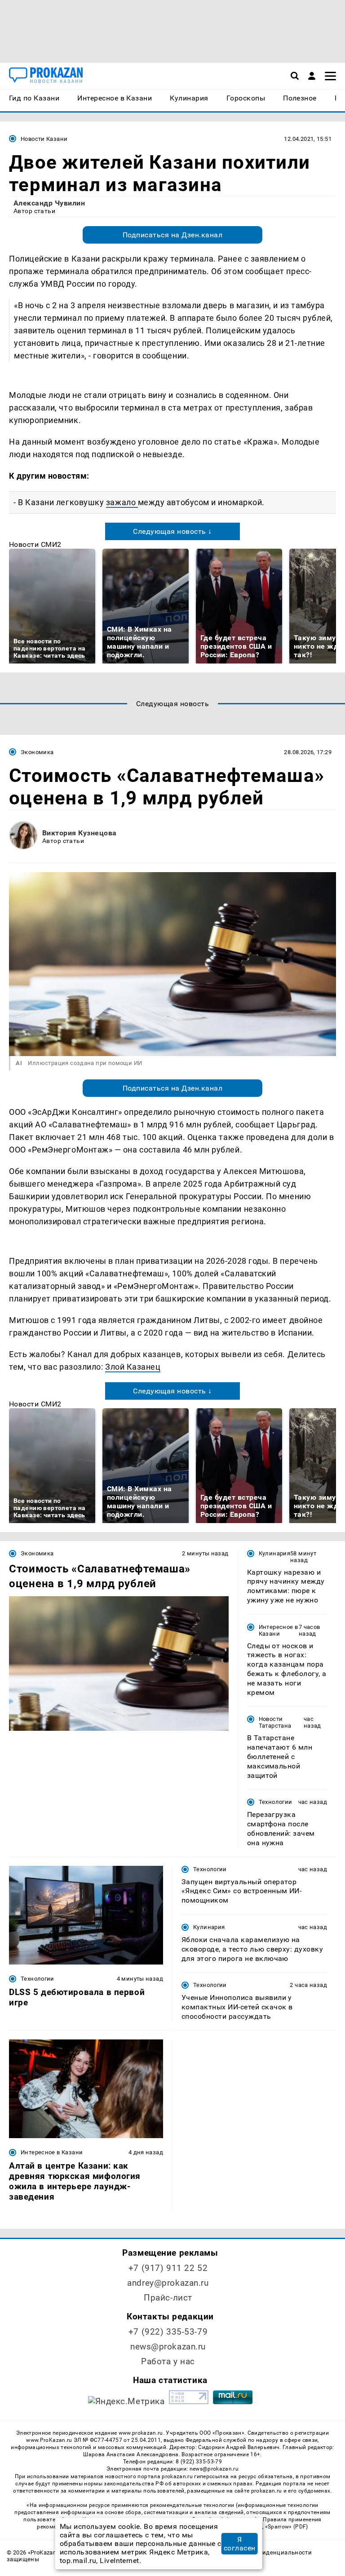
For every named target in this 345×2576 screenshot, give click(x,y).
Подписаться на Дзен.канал (172, 235)
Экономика (37, 752)
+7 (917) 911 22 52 (168, 2268)
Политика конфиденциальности (265, 2552)
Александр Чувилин (49, 203)
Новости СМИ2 (35, 544)
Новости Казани (44, 139)
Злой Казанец (133, 1367)
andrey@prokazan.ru (168, 2283)
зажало (122, 502)
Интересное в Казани (279, 1630)
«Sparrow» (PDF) (287, 2527)
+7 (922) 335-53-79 (168, 2332)
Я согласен (240, 2544)
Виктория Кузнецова (80, 833)
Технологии (276, 1802)
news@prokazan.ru (168, 2347)
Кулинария (274, 1553)
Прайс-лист (168, 2298)
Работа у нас (168, 2361)
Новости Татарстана (275, 1722)
